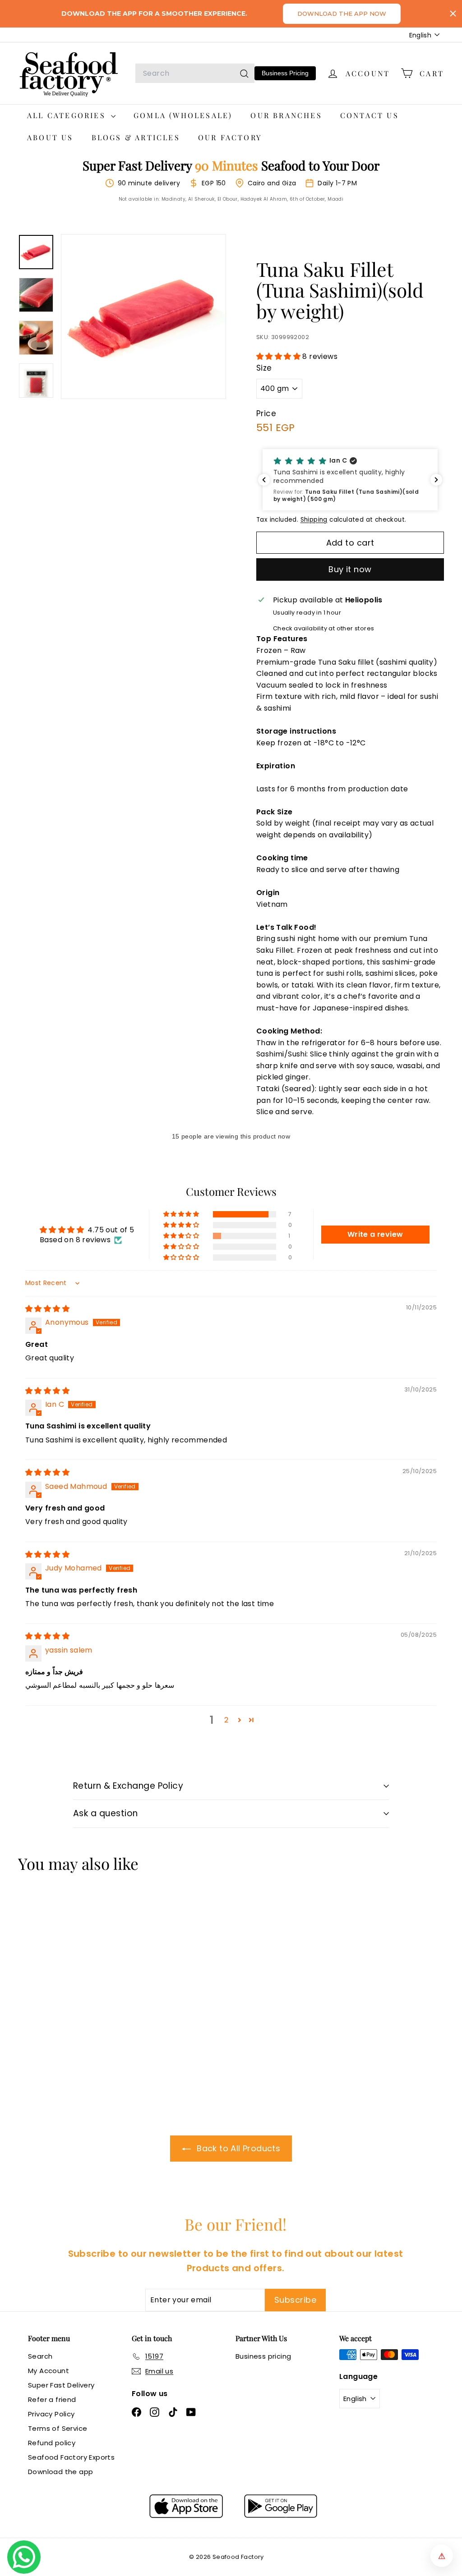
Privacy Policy (51, 2414)
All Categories (68, 115)
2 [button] (226, 1720)
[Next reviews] (436, 480)
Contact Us (370, 115)
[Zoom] (143, 317)
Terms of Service (58, 2428)
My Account (49, 2371)
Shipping (314, 520)
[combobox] (195, 73)
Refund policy (52, 2443)
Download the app (60, 2472)
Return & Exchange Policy (128, 1786)
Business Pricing (285, 73)
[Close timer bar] (453, 14)
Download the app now (342, 14)
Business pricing (263, 2356)
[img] (47, 1309)
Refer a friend (52, 2399)
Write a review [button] (375, 1234)
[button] (279, 356)
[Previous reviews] (264, 480)
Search (40, 2356)
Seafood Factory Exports (71, 2457)
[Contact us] (24, 2557)
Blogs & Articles (136, 137)
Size (264, 368)
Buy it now (350, 569)
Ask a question (106, 1813)
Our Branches (286, 115)
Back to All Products (237, 2148)
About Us (50, 137)
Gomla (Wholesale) (183, 115)
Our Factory (230, 137)
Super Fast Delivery (61, 2385)
